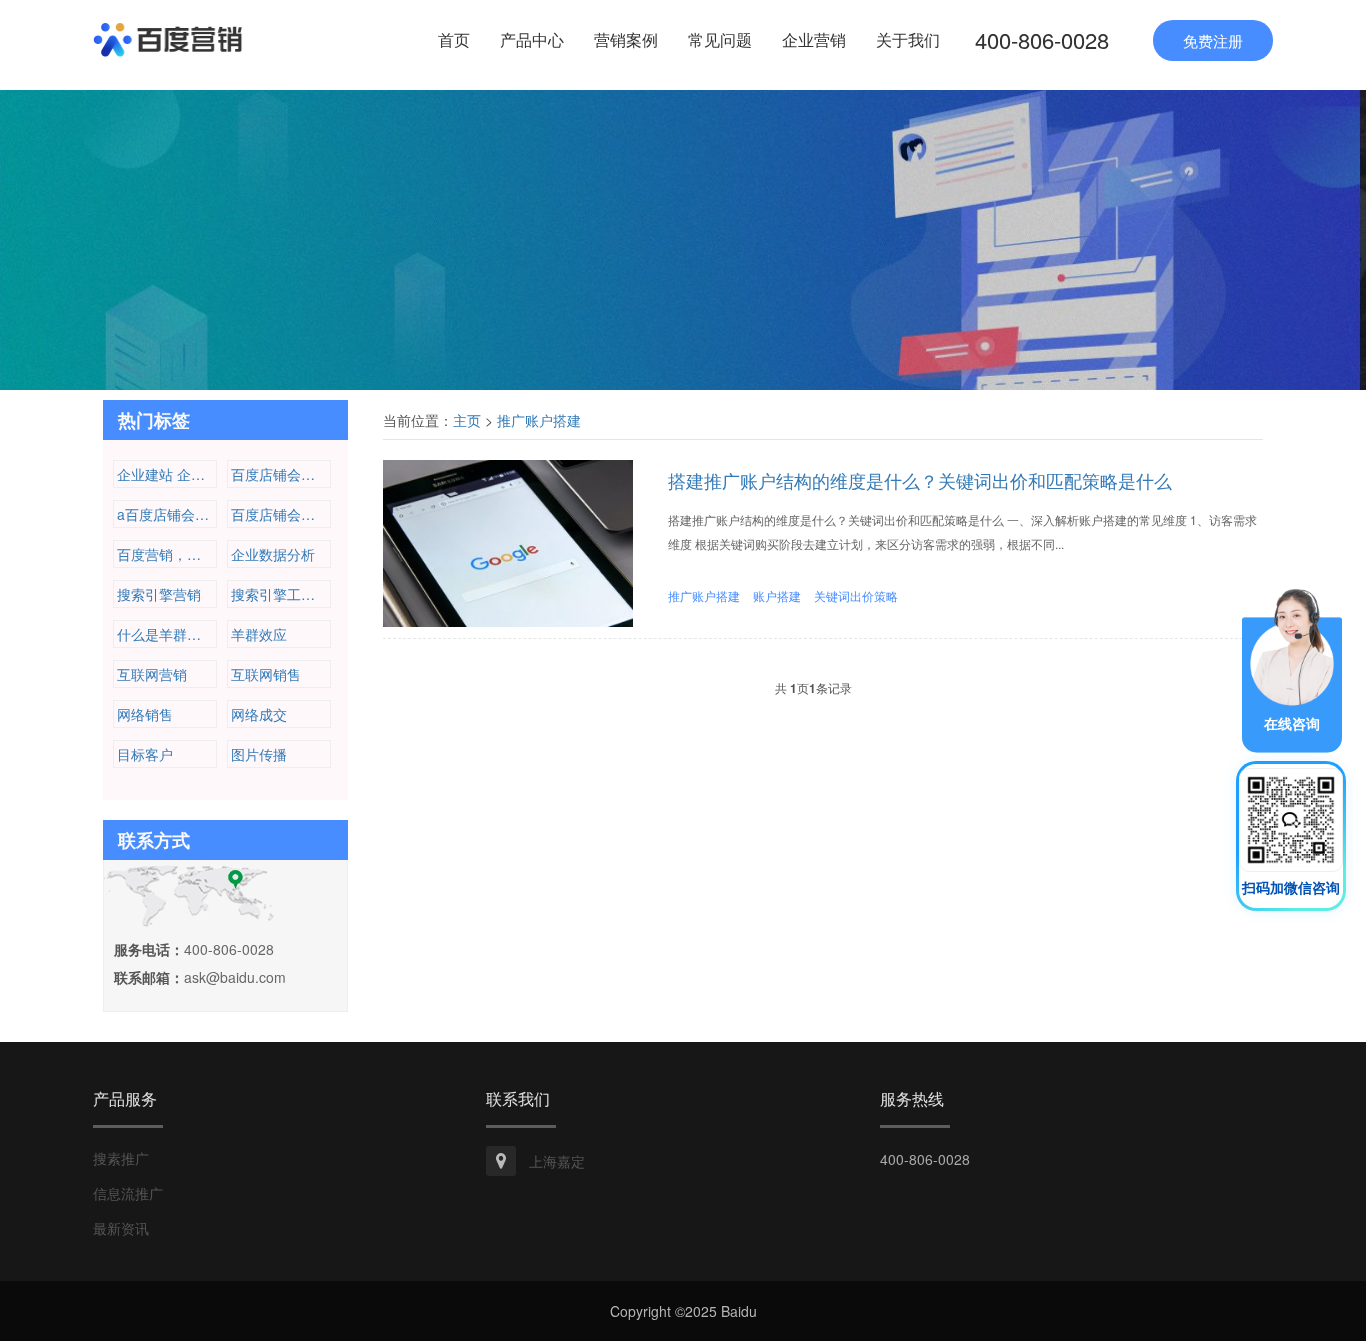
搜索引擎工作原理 (281, 594)
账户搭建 (777, 595)
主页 (467, 420)
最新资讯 (121, 1228)
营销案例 (626, 39)
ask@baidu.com (235, 977)
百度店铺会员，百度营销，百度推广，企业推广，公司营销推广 (281, 474)
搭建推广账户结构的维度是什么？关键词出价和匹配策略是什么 (920, 480)
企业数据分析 (273, 554)
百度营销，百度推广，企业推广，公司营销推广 (167, 554)
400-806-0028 (1042, 39)
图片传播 (259, 754)
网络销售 (145, 714)
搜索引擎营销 (159, 594)
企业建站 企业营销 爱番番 (167, 474)
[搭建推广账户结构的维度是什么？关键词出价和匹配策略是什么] (508, 541)
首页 (454, 39)
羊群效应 (259, 634)
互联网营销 (152, 674)
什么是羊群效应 (166, 634)
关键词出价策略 (856, 595)
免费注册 (1213, 40)
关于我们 (908, 39)
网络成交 (259, 714)
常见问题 (720, 39)
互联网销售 (266, 674)
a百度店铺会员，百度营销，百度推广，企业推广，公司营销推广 (167, 514)
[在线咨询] (1292, 668)
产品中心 (532, 39)
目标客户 (145, 754)
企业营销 (814, 39)
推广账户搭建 (539, 420)
